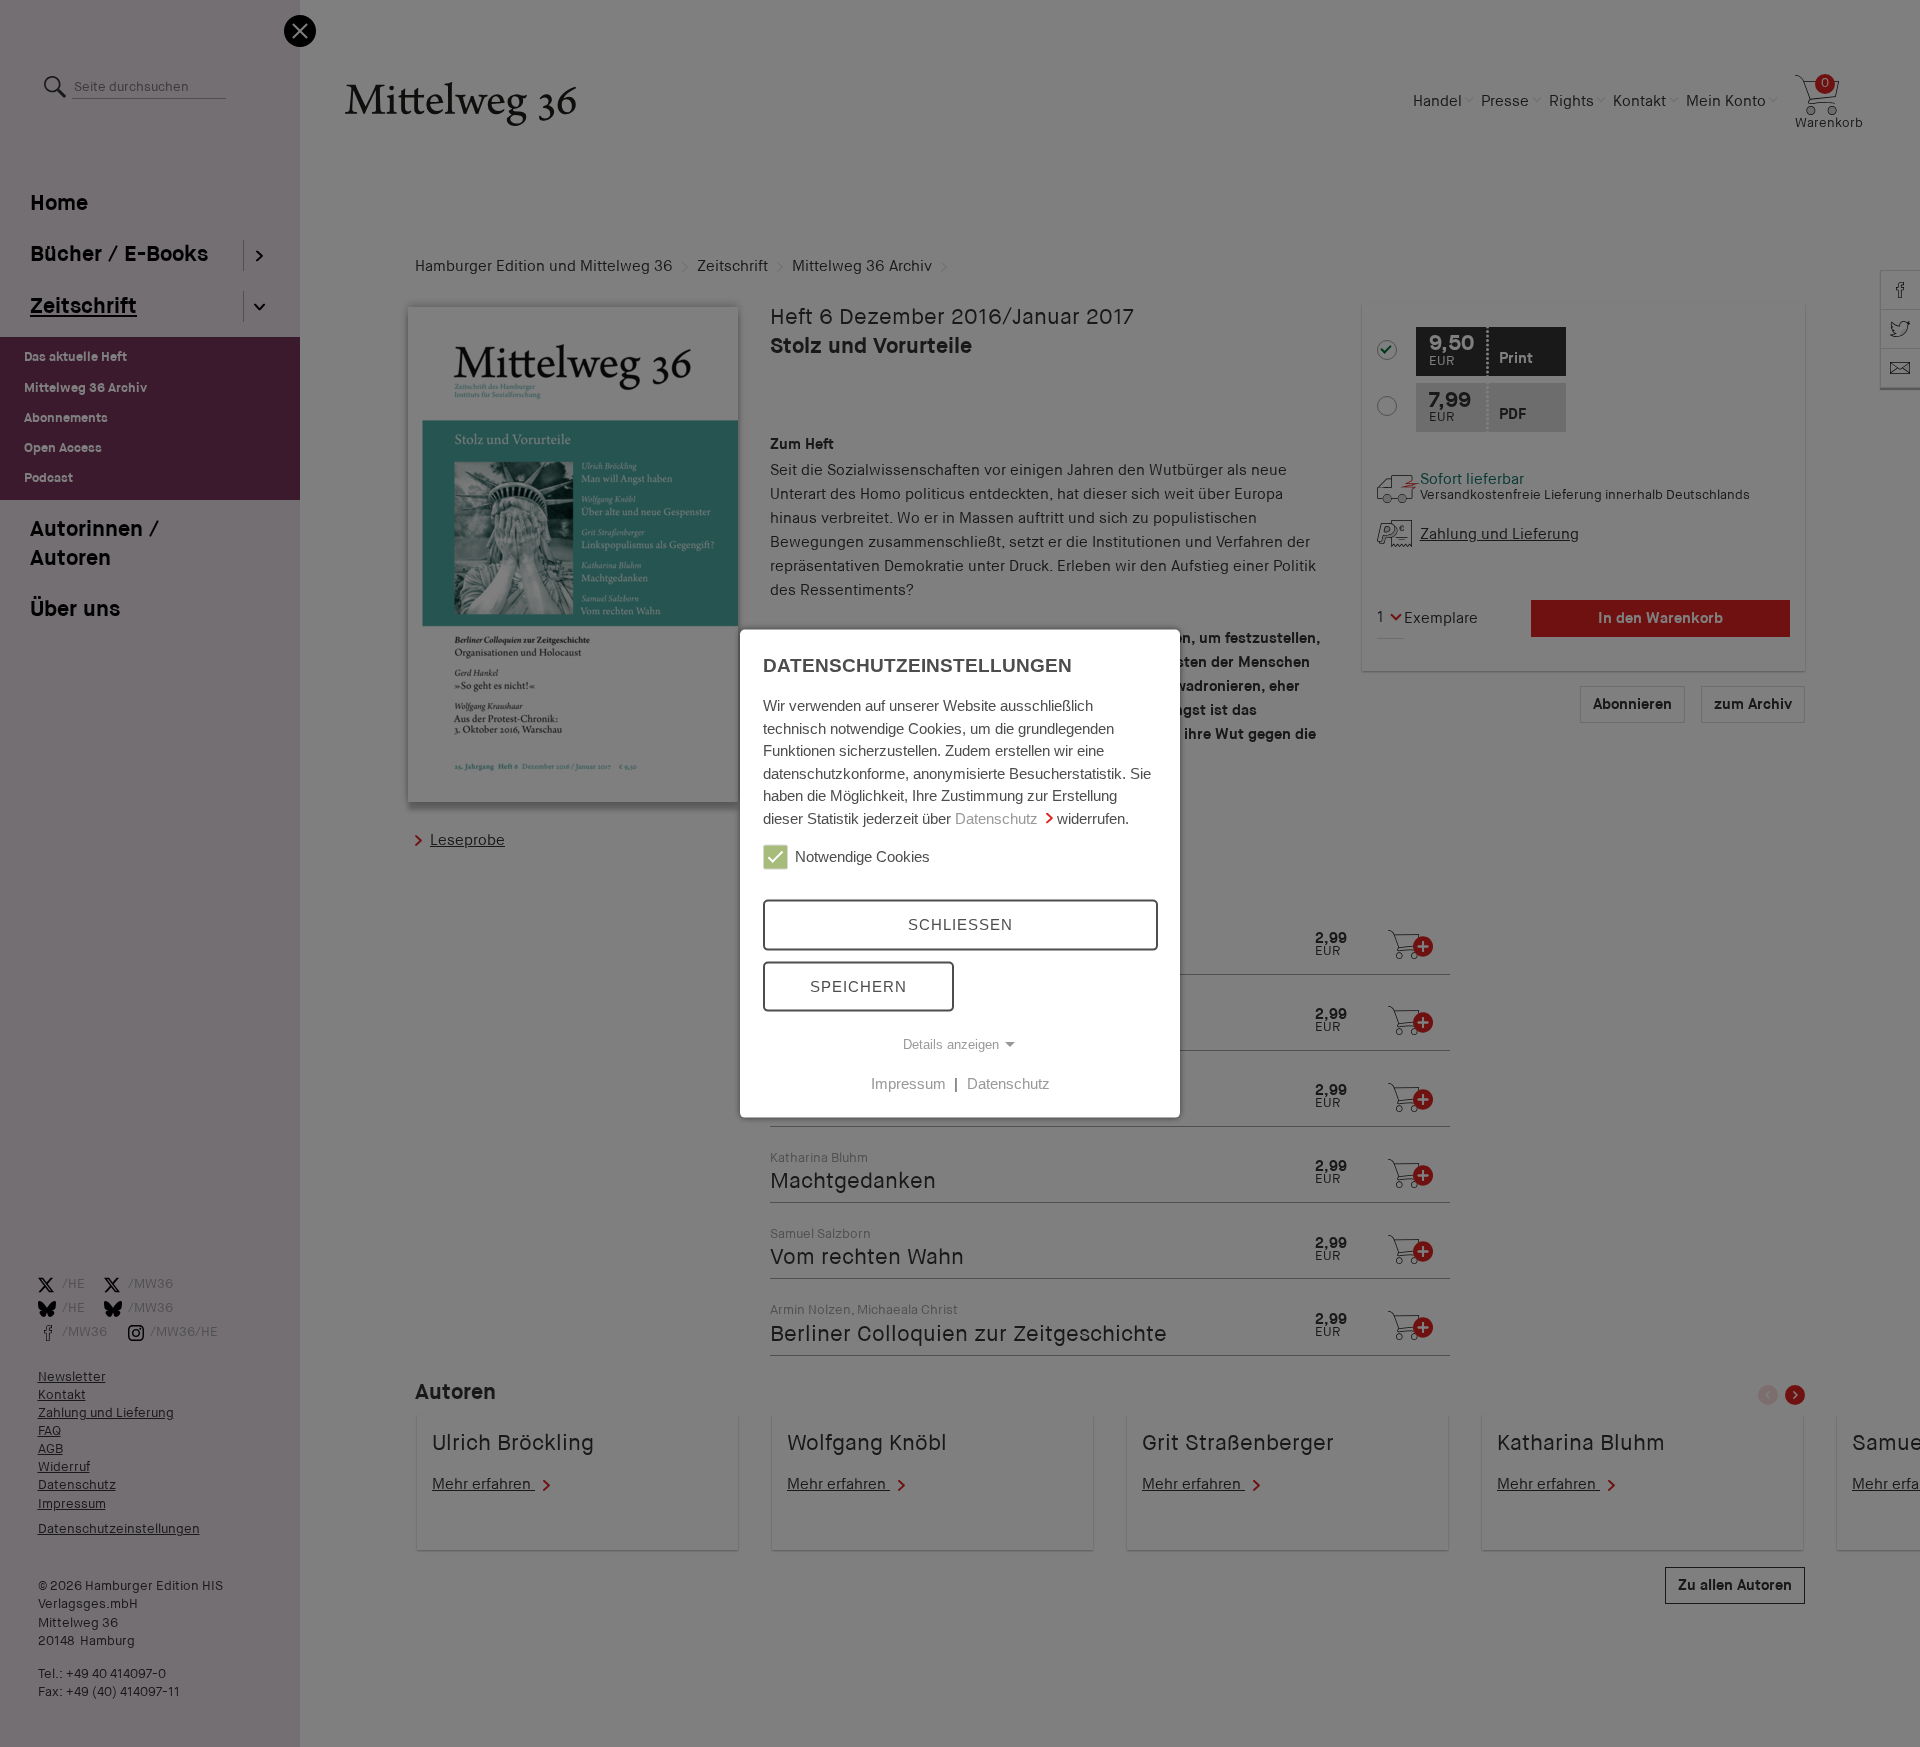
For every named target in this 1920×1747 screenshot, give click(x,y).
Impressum (908, 1083)
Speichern (858, 985)
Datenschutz (996, 817)
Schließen (960, 924)
